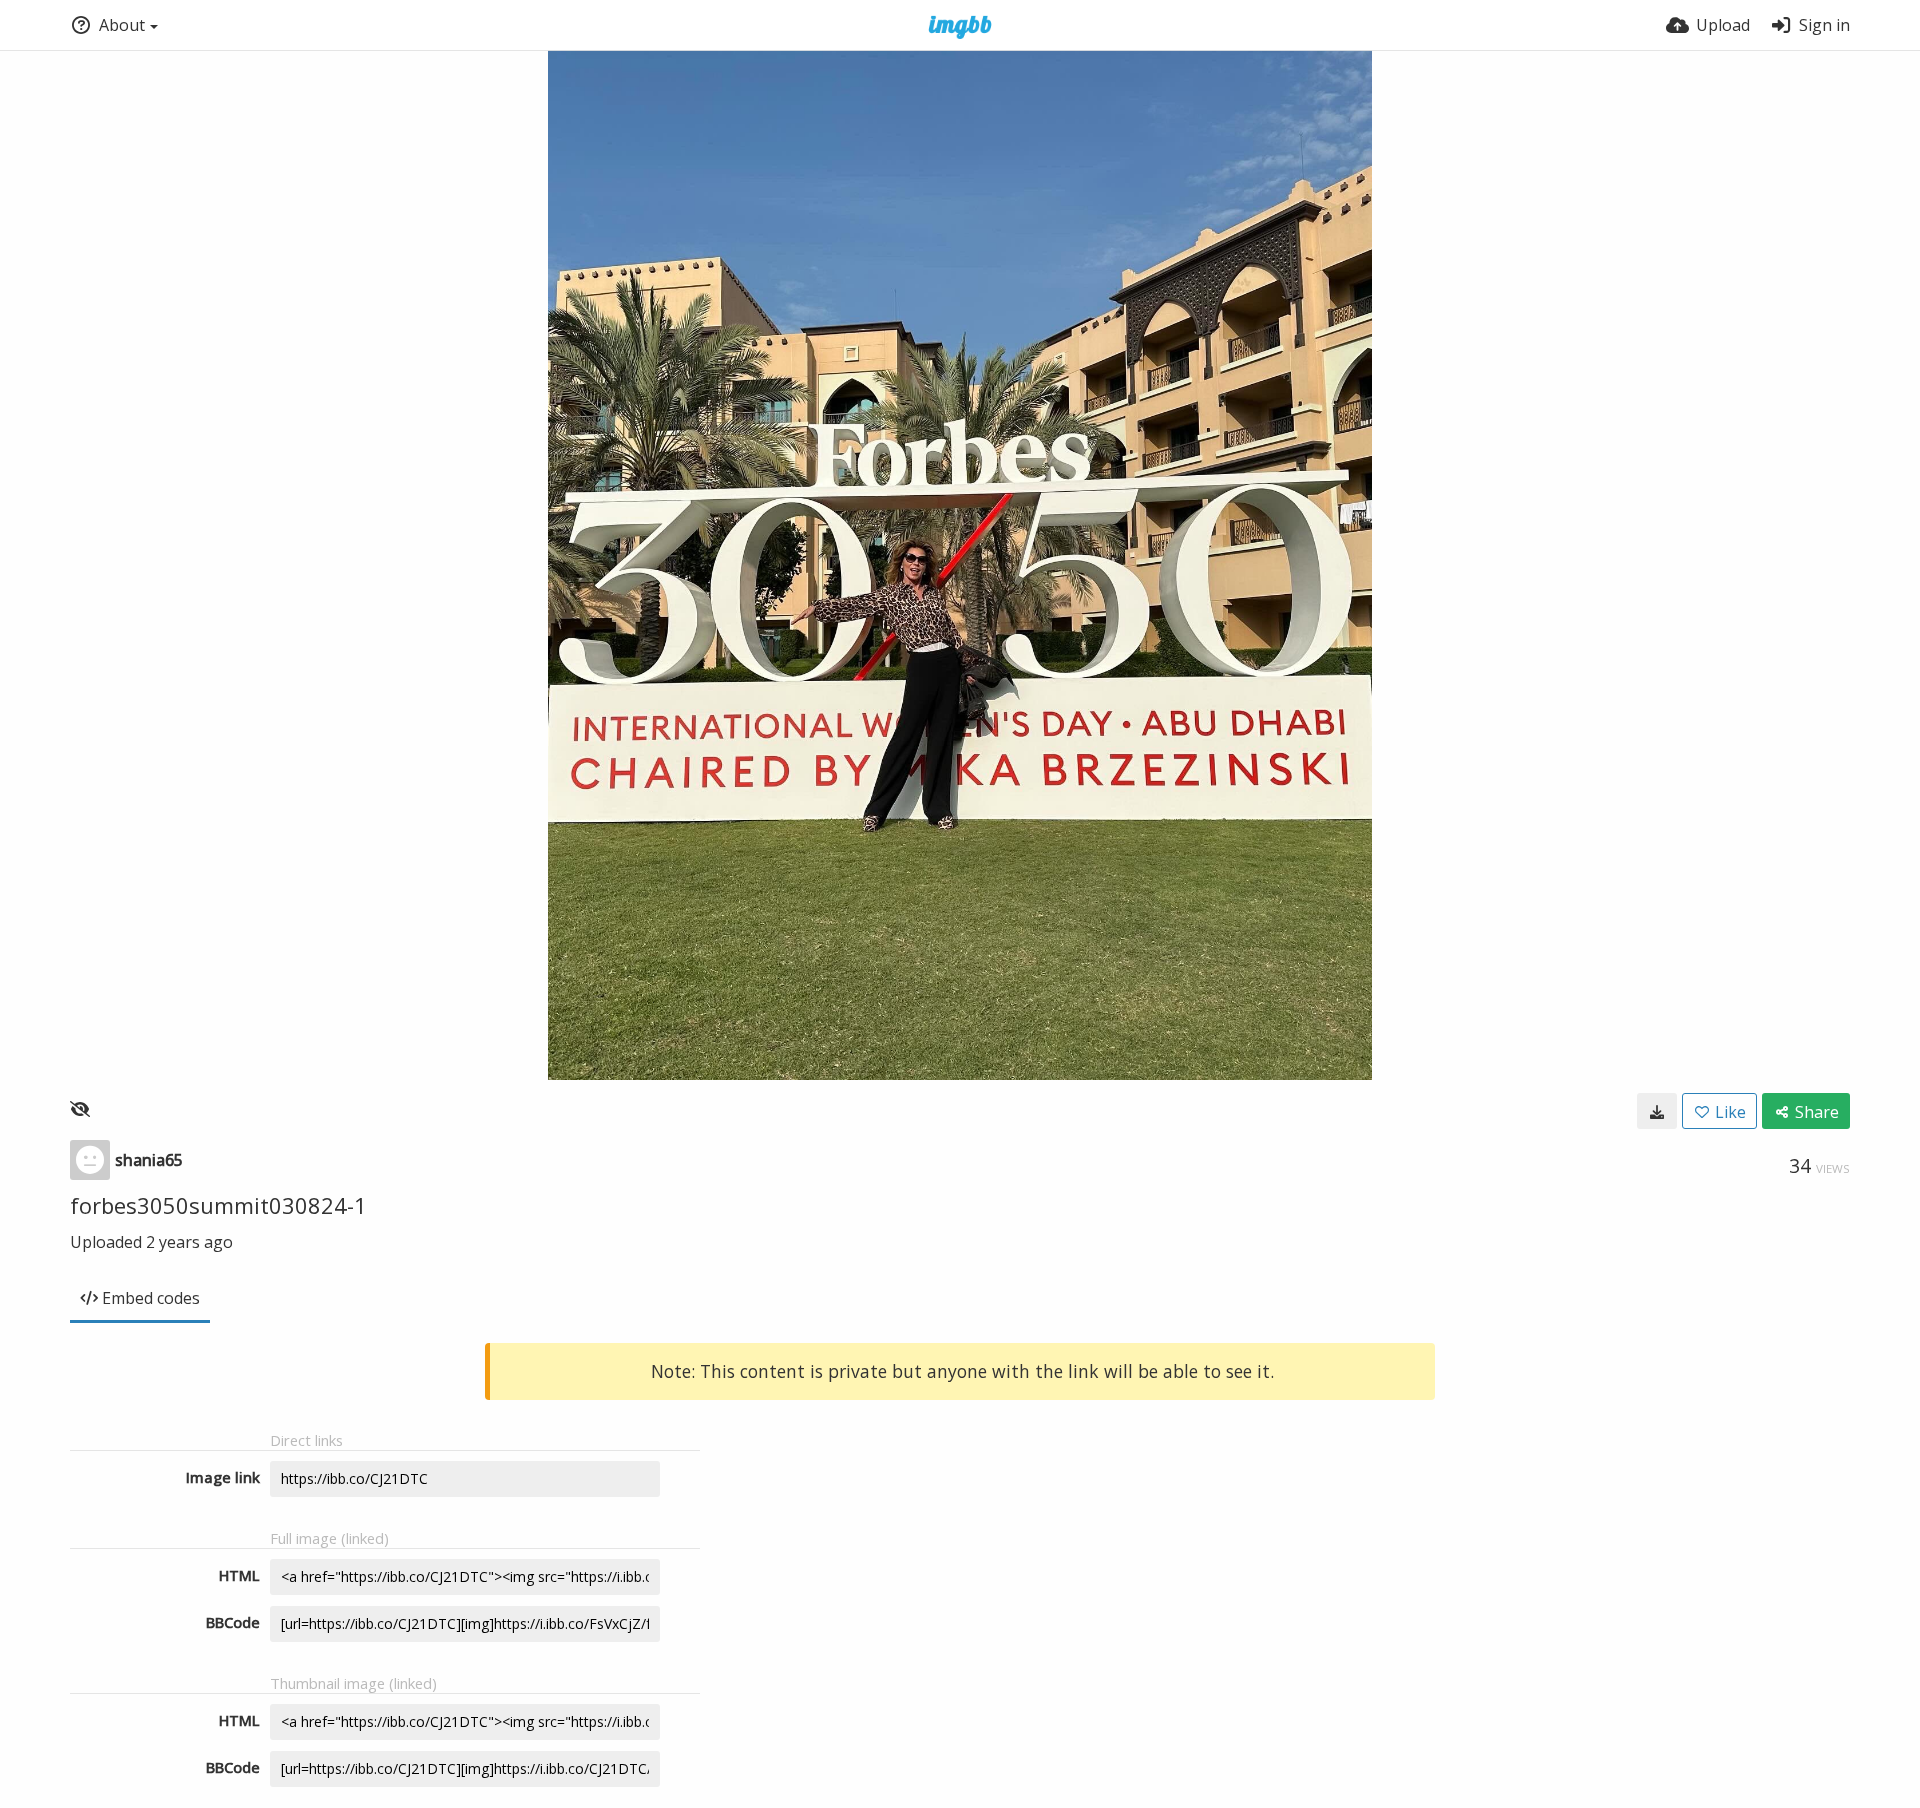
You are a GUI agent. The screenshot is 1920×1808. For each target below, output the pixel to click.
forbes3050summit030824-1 (218, 1205)
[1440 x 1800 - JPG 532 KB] (1657, 1111)
